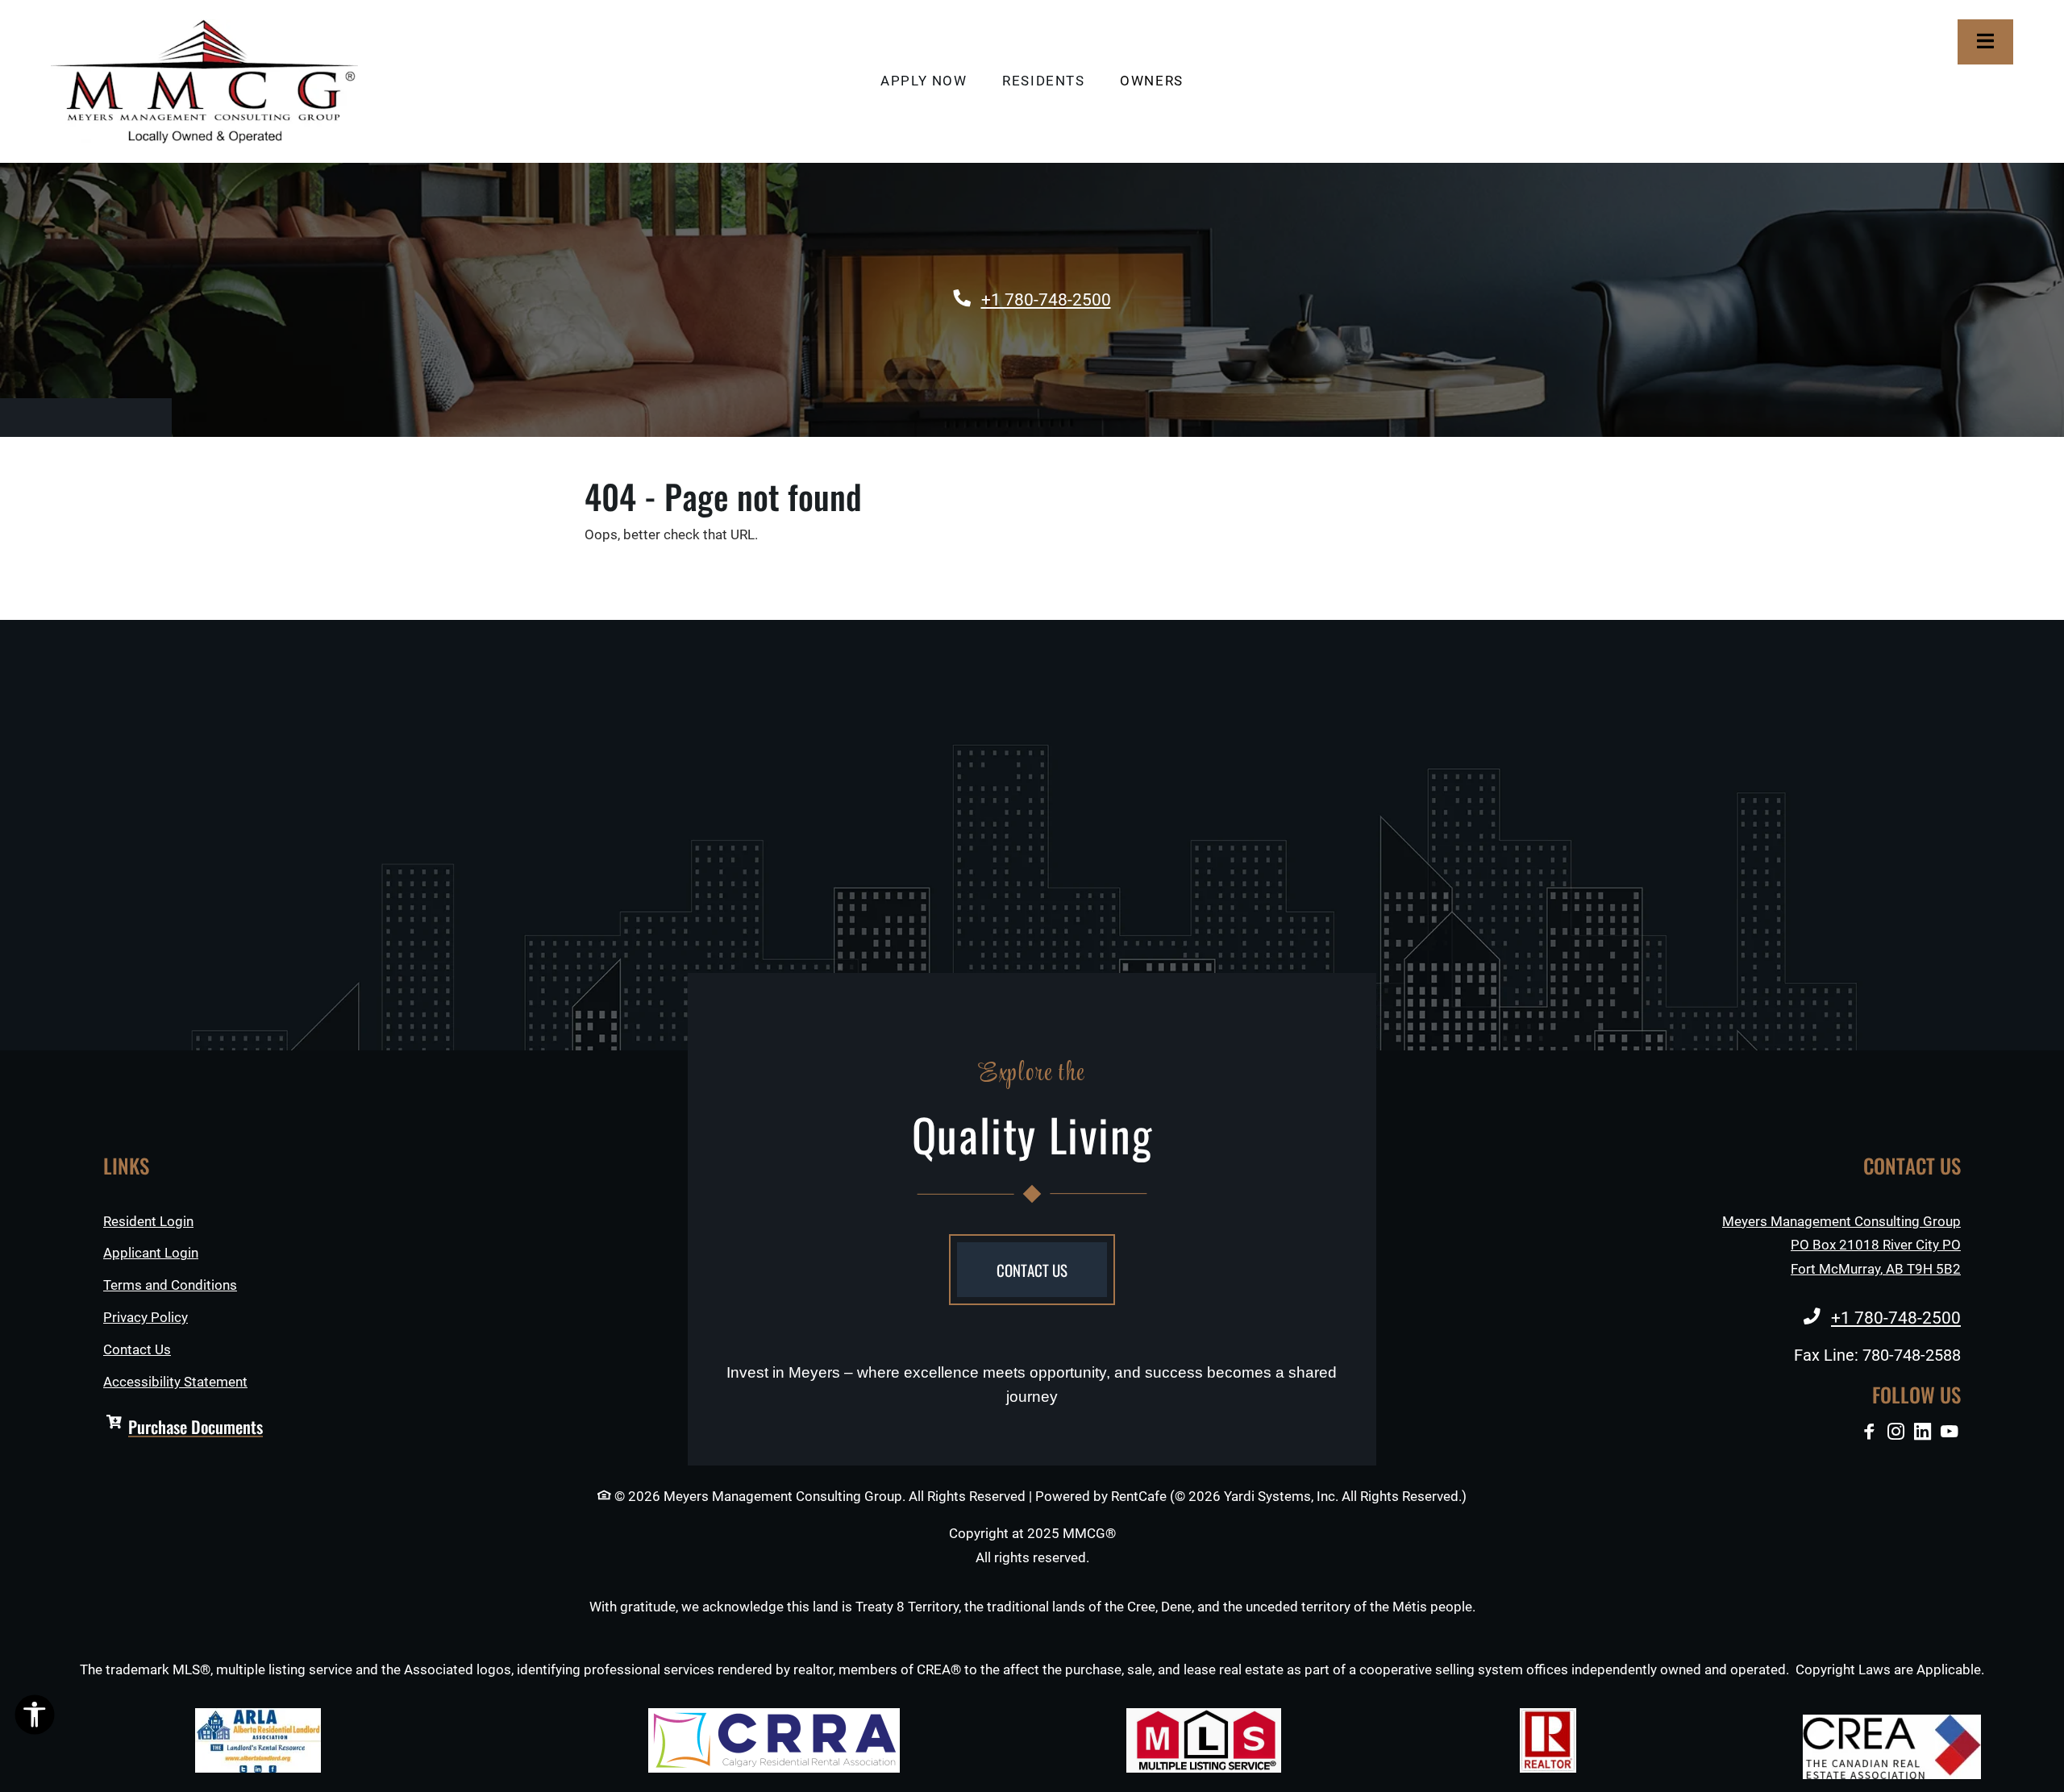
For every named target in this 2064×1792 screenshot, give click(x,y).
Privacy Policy (146, 1317)
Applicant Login (151, 1253)
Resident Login (148, 1221)
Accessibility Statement (175, 1382)
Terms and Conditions (170, 1285)
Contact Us (137, 1350)
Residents (1052, 81)
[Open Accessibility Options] (35, 1718)
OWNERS (1160, 81)
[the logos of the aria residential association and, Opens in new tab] (258, 1740)
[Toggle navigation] (1985, 42)
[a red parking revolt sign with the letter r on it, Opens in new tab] (1548, 1740)
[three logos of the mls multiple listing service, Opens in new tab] (1204, 1740)
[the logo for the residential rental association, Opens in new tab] (774, 1740)
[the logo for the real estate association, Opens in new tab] (1892, 1747)
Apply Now (932, 81)
